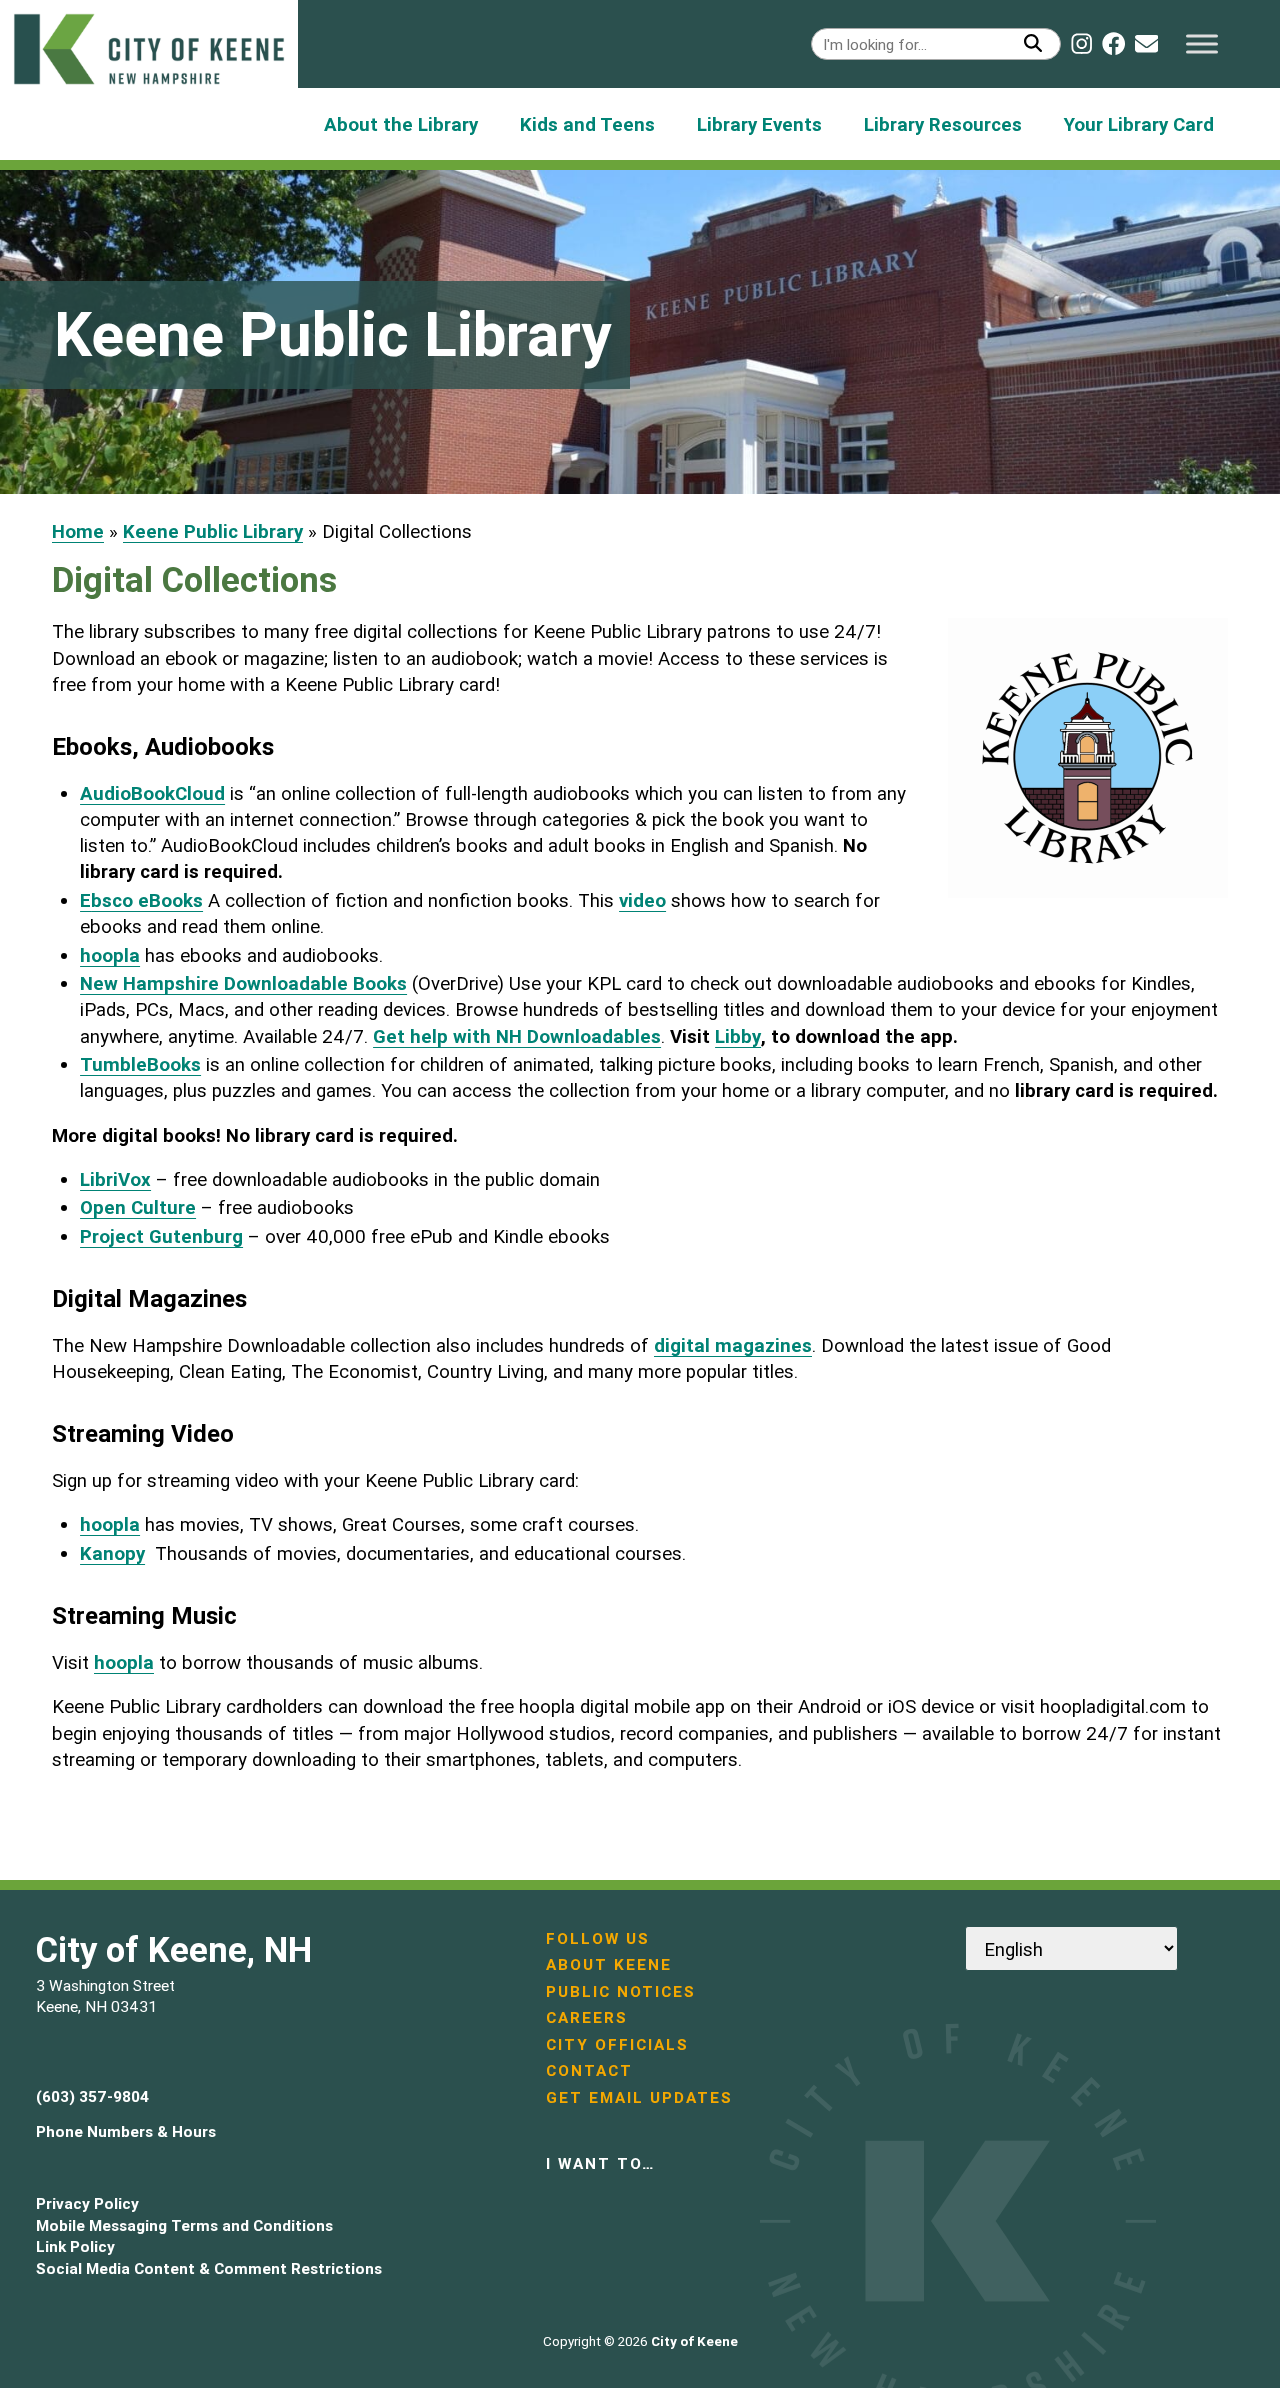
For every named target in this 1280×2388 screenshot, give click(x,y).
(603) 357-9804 (92, 2096)
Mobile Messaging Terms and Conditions (184, 2225)
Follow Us (598, 1938)
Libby (738, 1036)
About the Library (401, 124)
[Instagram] (1081, 43)
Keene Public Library (213, 531)
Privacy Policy (87, 2203)
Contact (589, 2070)
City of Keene (694, 2341)
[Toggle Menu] (1202, 43)
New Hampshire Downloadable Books (243, 983)
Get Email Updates (639, 2097)
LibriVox (115, 1179)
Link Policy (75, 2246)
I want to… (600, 2163)
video (642, 900)
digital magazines (733, 1345)
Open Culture (138, 1207)
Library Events (759, 124)
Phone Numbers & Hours (126, 2131)
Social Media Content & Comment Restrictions (209, 2268)
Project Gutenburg (161, 1236)
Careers (587, 2017)
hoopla (110, 955)
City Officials (617, 2044)
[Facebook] (1113, 43)
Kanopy (112, 1553)
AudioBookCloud (152, 793)
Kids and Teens (587, 124)
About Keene (609, 1964)
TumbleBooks (140, 1064)
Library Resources (943, 124)
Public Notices (621, 1991)
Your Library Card (1139, 124)
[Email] (1146, 43)
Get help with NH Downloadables (517, 1036)
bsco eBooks (147, 900)
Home (78, 531)
